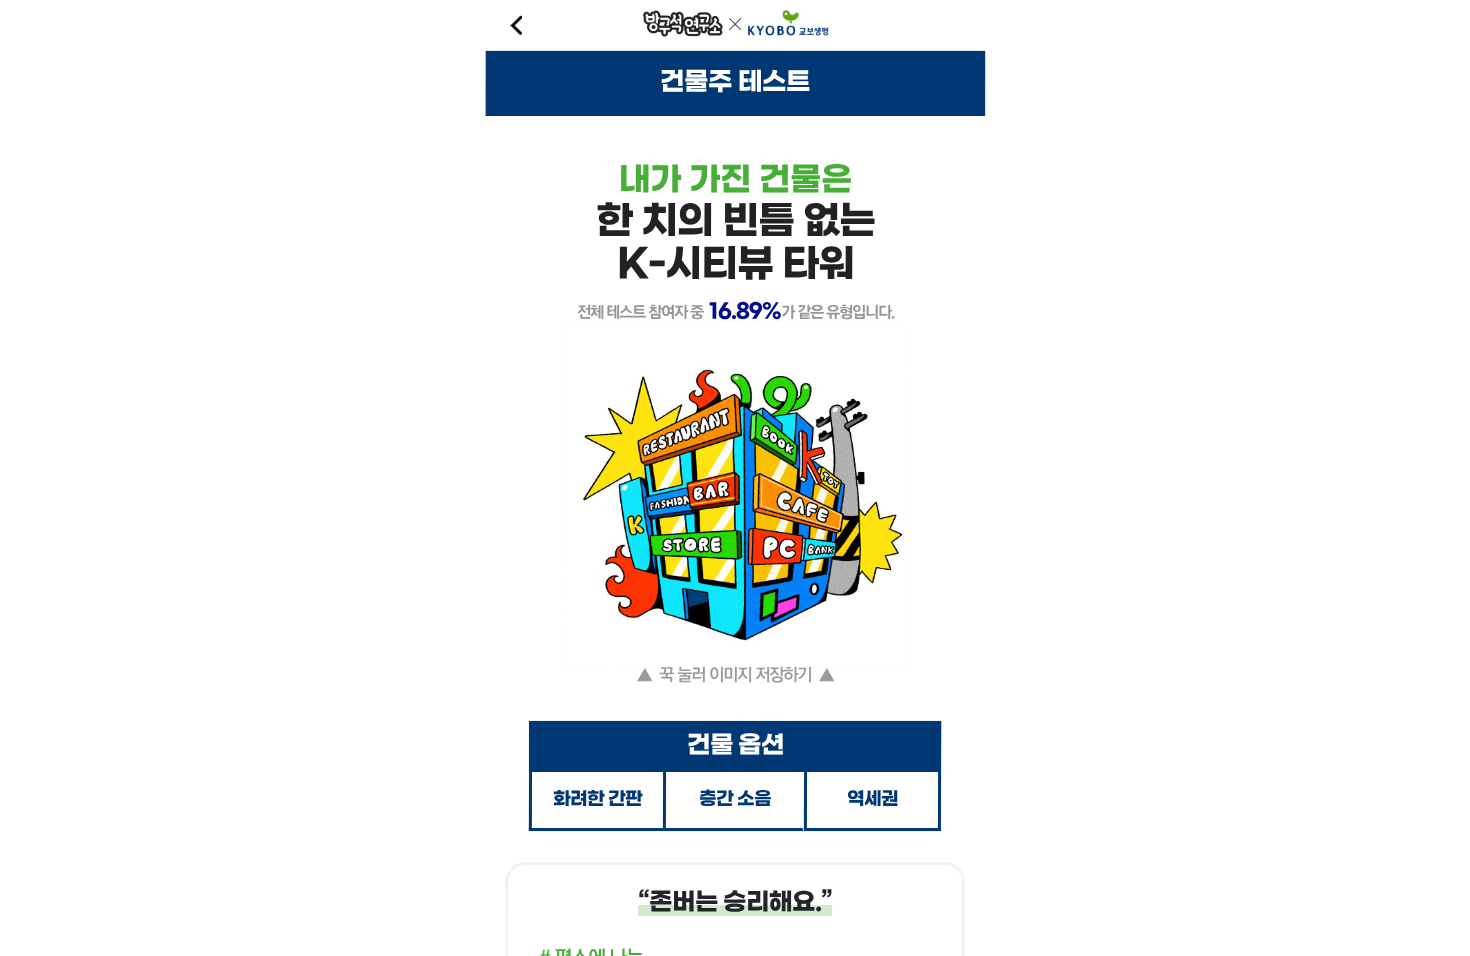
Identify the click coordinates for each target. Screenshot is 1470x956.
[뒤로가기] (515, 25)
